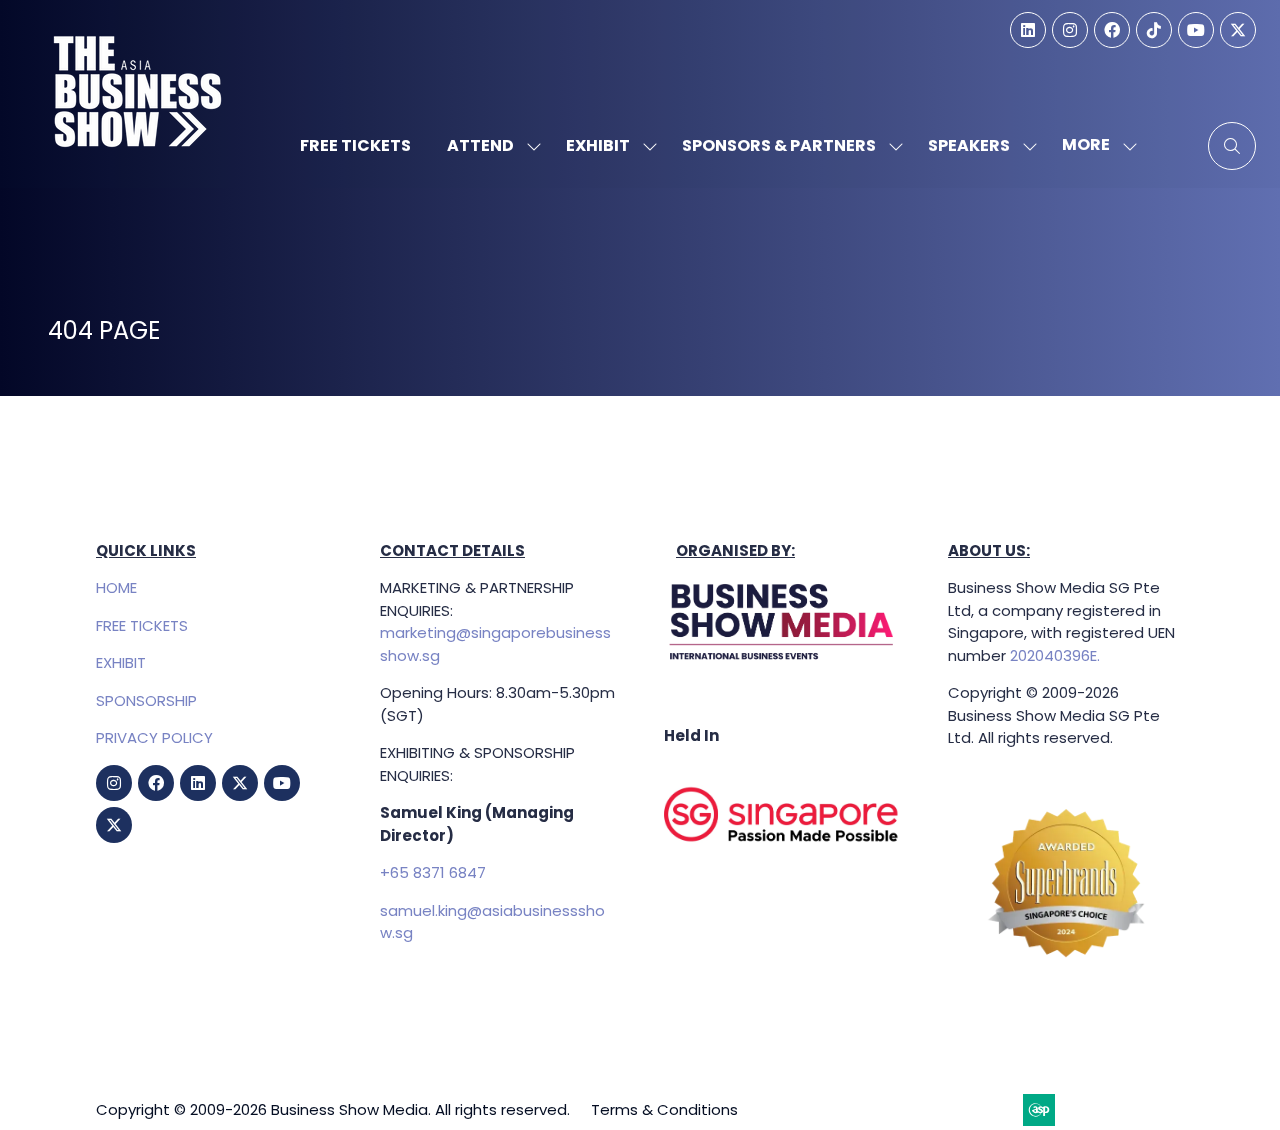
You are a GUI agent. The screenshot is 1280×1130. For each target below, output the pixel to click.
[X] (1238, 30)
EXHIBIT (121, 662)
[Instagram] (1070, 30)
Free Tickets (355, 145)
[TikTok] (1154, 30)
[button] (1094, 145)
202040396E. (1053, 655)
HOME (116, 587)
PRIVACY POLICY (154, 737)
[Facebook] (1112, 30)
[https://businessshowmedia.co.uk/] (782, 660)
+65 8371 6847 (433, 872)
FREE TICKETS (142, 625)
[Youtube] (1196, 30)
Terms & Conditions (664, 1109)
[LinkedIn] (1028, 30)
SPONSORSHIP (146, 700)
